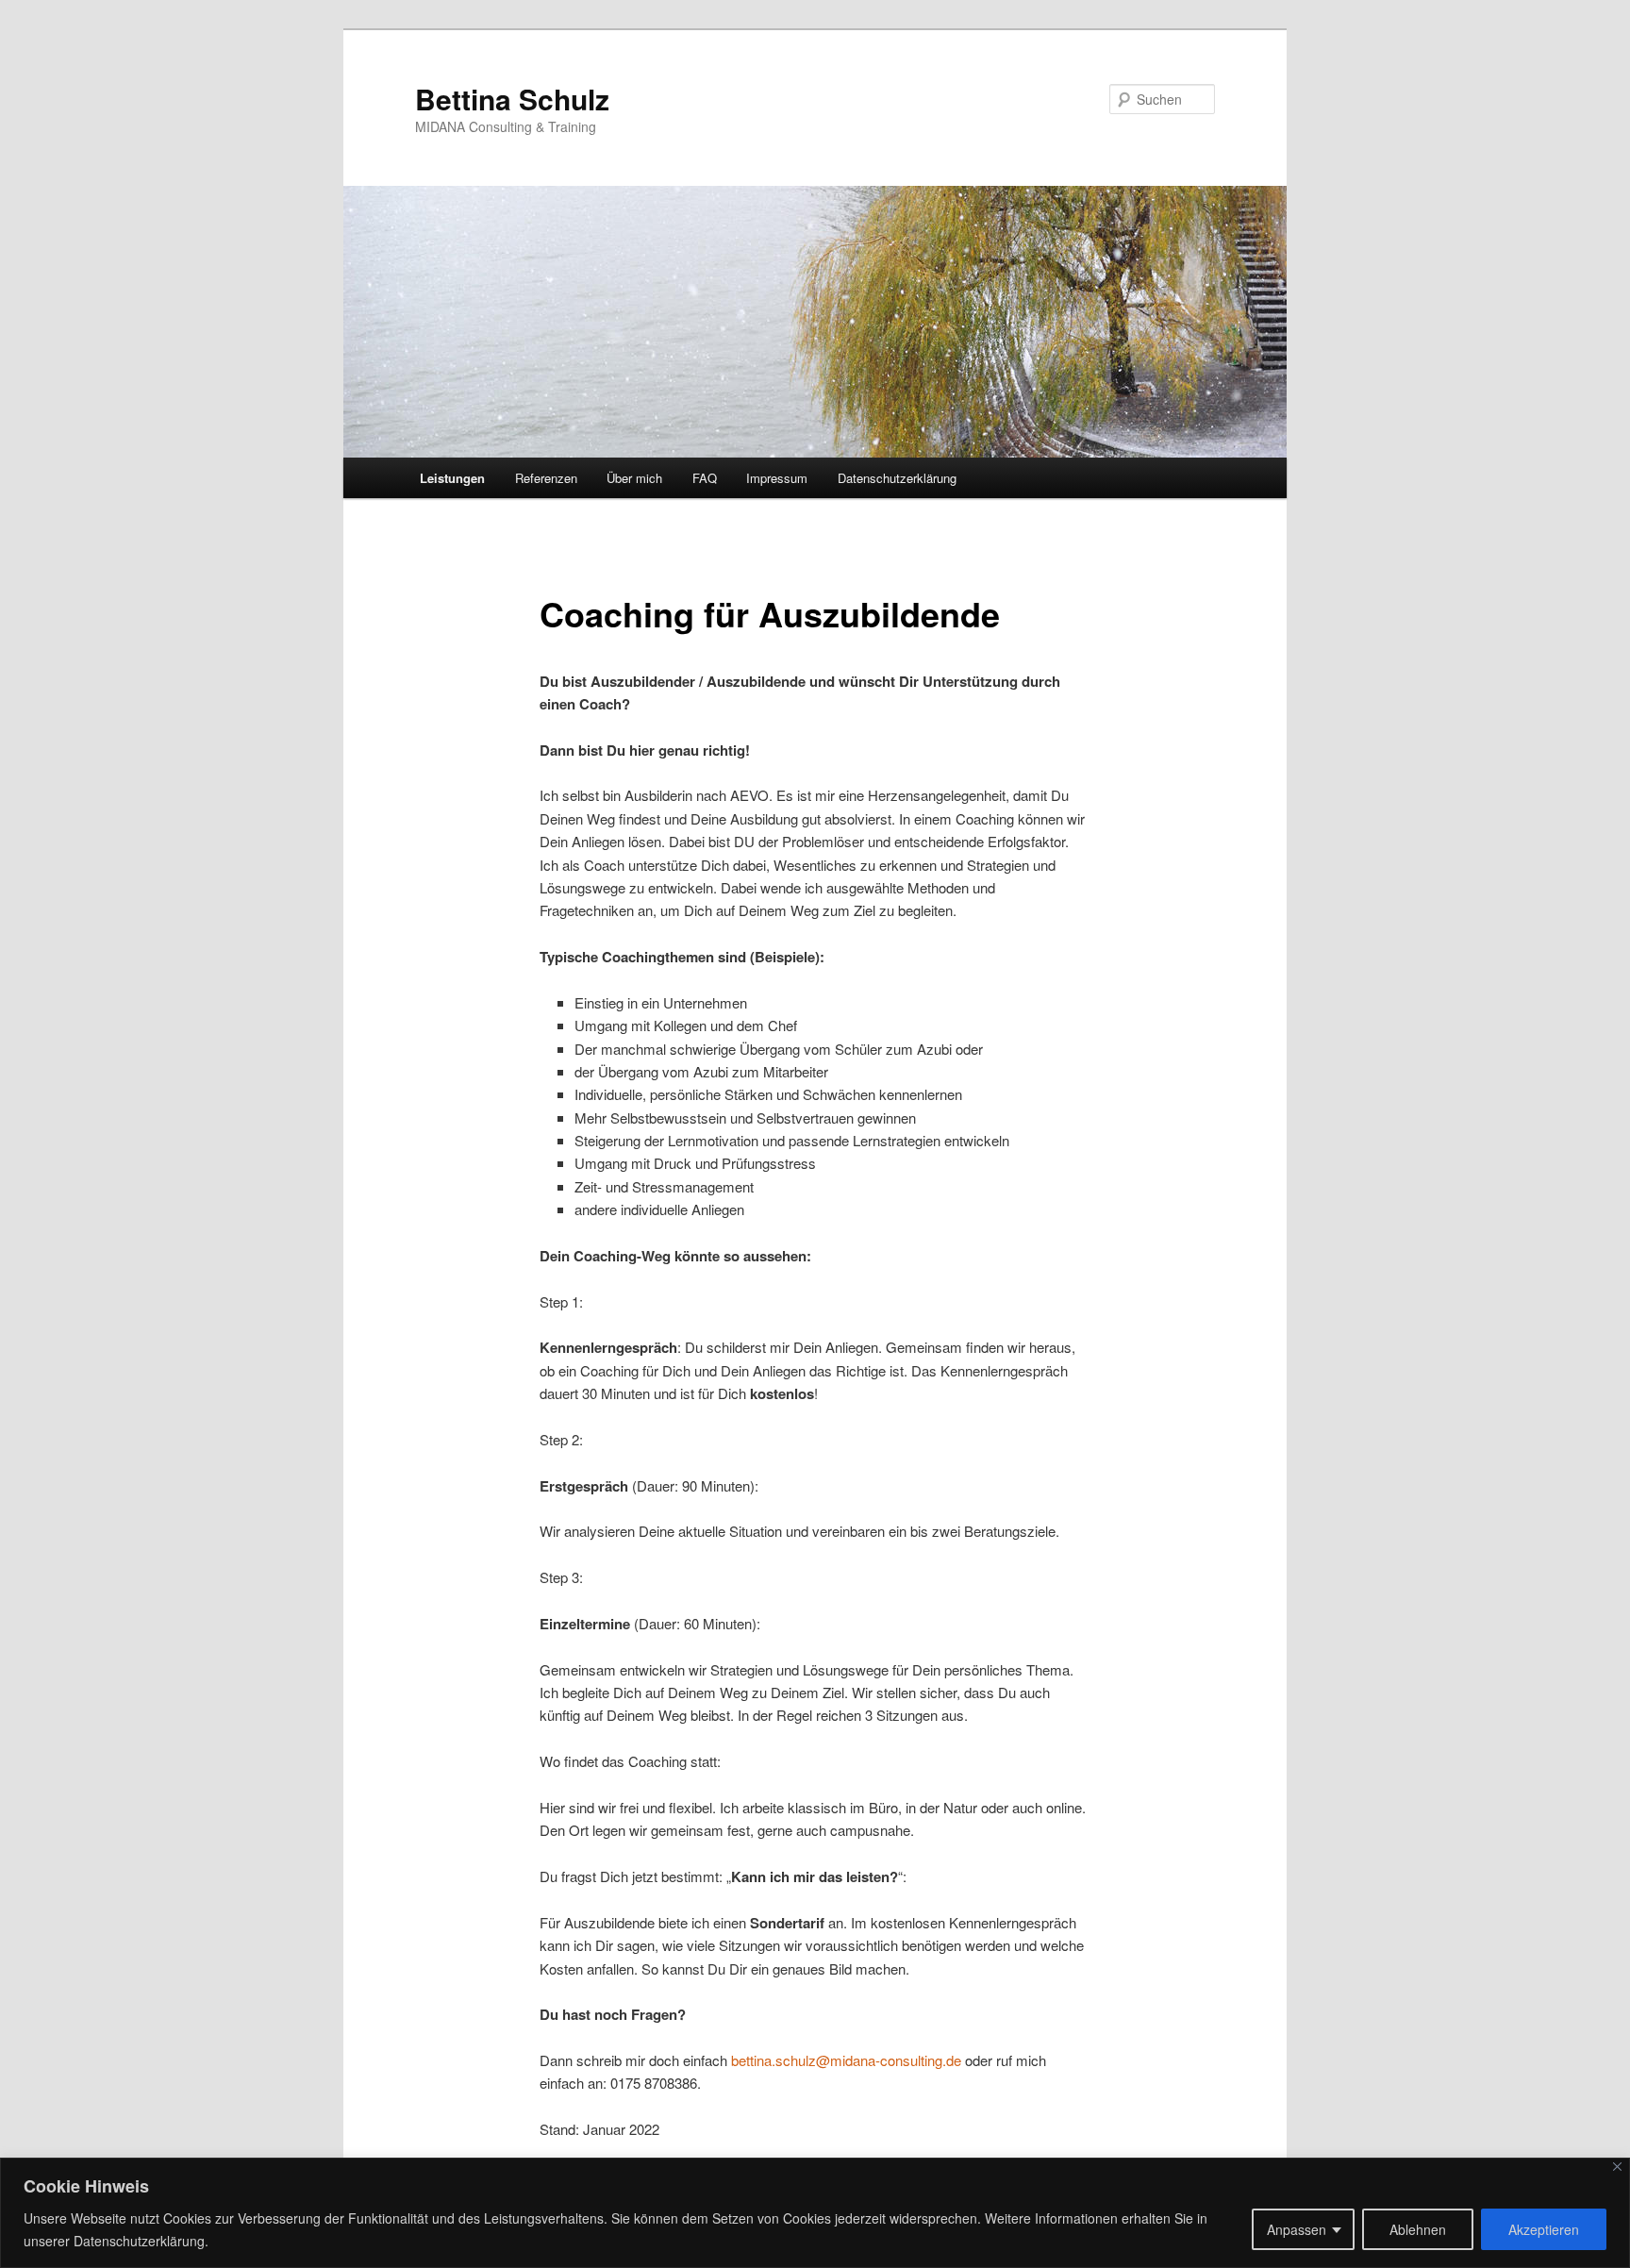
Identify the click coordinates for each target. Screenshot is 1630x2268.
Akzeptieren (1544, 2229)
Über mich (634, 478)
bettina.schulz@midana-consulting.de (846, 2060)
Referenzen (546, 478)
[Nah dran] (1617, 2167)
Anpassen (1297, 2229)
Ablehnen (1418, 2229)
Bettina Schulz (512, 99)
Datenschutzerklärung (897, 478)
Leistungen (452, 478)
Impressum (777, 478)
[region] (815, 2213)
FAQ (705, 478)
